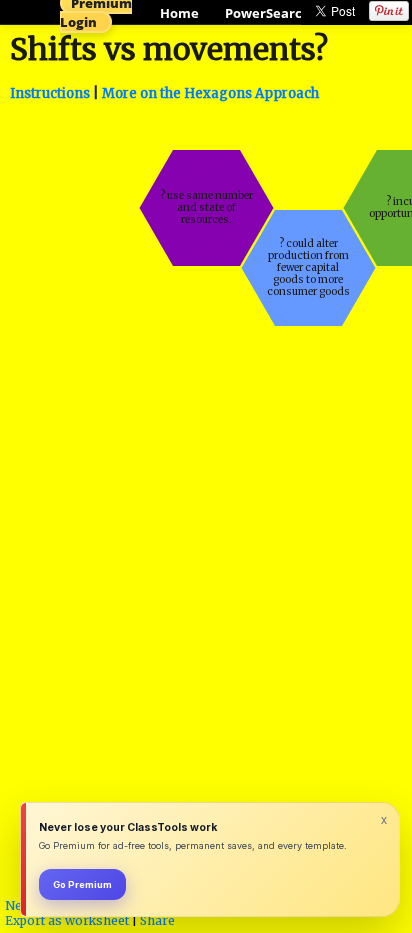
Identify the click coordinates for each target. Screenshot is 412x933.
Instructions (50, 93)
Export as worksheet (67, 920)
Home (179, 13)
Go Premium (82, 884)
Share (157, 920)
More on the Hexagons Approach (210, 93)
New (18, 905)
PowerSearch (268, 13)
